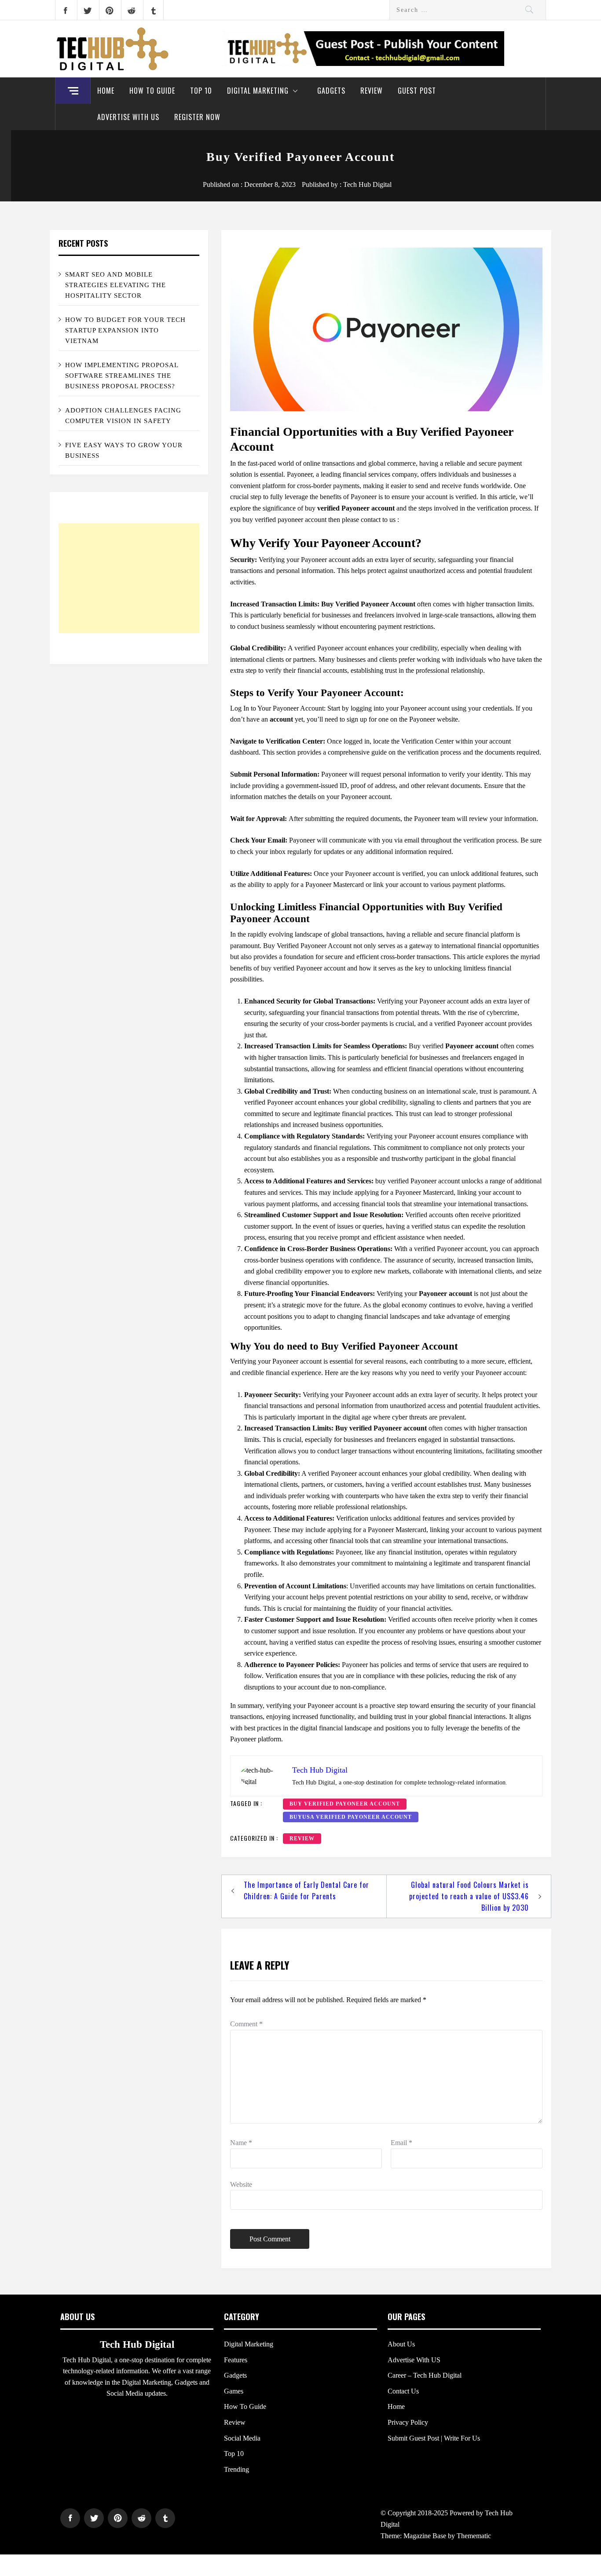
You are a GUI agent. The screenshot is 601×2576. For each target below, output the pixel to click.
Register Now (197, 117)
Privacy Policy (408, 2422)
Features (236, 2360)
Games (234, 2391)
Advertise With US (128, 117)
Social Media (242, 2438)
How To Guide (152, 91)
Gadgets (331, 91)
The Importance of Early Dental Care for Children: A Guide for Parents (306, 1890)
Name (241, 2143)
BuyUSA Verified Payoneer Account (351, 1817)
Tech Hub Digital (367, 184)
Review (372, 91)
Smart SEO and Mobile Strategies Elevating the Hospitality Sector (115, 285)
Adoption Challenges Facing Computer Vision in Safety (123, 416)
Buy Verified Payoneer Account (345, 1804)
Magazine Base (426, 2536)
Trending (236, 2469)
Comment (246, 2024)
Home (106, 91)
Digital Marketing (258, 91)
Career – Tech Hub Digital (425, 2375)
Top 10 (201, 91)
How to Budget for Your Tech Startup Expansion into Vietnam (125, 330)
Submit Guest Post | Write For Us (434, 2438)
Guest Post (417, 91)
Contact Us (403, 2391)
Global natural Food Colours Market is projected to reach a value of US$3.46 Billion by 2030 (469, 1896)
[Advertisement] (129, 578)
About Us (401, 2344)
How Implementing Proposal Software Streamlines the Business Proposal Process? (122, 376)
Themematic (474, 2536)
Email (401, 2143)
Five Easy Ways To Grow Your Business (124, 450)
